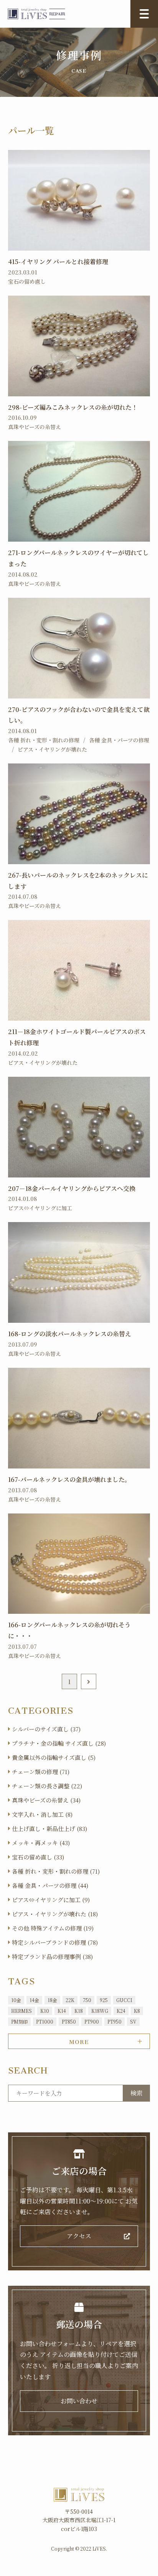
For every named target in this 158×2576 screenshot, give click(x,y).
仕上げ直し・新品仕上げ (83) (49, 1828)
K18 (79, 2011)
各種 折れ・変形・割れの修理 (44, 740)
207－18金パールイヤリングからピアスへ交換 (72, 1188)
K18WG (100, 2011)
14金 (34, 2000)
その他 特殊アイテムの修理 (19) (53, 1928)
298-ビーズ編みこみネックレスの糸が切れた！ (73, 407)
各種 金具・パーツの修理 (119, 740)
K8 (137, 2011)
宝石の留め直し (27, 281)
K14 (62, 2011)
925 (104, 2000)
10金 (16, 2000)
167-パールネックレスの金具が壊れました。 (69, 1479)
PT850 (69, 2021)
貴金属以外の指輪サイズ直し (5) (54, 1757)
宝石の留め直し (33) (38, 1857)
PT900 (92, 2021)
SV (133, 2021)
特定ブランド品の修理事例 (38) (52, 1957)
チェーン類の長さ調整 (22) (47, 1786)
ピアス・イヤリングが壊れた (52, 749)
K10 (45, 2011)
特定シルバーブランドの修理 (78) (55, 1942)
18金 (52, 2000)
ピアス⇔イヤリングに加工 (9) (51, 1900)
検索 (137, 2093)
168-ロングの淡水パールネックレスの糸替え (70, 1334)
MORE (79, 2041)
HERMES (21, 2011)
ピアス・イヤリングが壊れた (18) (55, 1914)
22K (70, 2000)
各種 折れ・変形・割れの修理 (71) (56, 1871)
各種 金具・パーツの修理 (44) (50, 1885)
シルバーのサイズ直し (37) (46, 1729)
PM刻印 (19, 2021)
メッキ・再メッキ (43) (41, 1843)
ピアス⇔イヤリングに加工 (40, 1208)
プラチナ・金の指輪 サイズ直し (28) (59, 1743)
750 (87, 2000)
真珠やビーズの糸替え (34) (46, 1800)
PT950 (114, 2021)
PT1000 (45, 2021)
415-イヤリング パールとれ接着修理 (58, 262)
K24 (121, 2011)
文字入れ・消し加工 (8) (42, 1814)
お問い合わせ (79, 2401)
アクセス (79, 2236)
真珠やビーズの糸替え (35, 427)
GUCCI (124, 2000)
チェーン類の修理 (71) (41, 1772)
